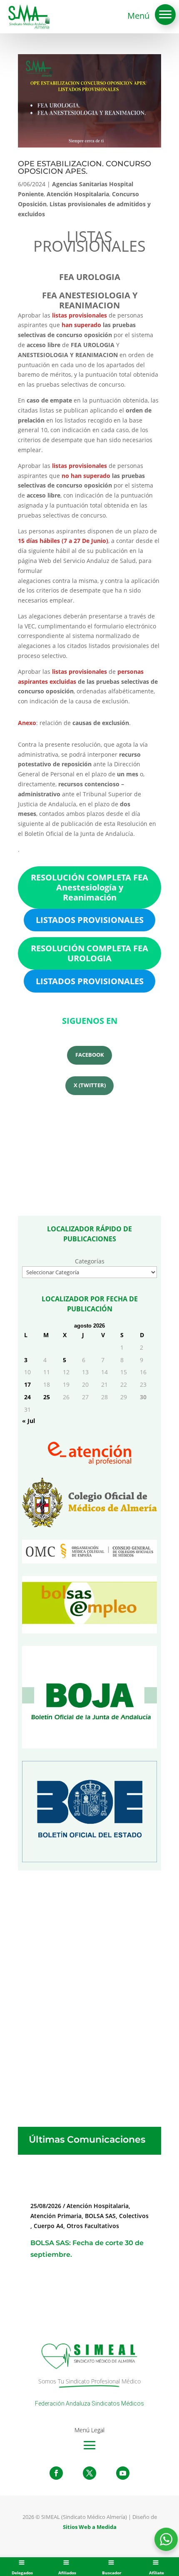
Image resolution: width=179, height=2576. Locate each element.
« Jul (29, 1421)
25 (47, 1397)
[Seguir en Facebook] (56, 2473)
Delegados (22, 2573)
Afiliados (67, 2573)
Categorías (90, 1261)
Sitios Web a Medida (90, 2527)
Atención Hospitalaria (78, 194)
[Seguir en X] (89, 2473)
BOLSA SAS (100, 2216)
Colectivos (134, 2216)
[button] (165, 15)
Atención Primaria (56, 2216)
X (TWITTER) (90, 1085)
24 (27, 1397)
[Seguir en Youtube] (123, 2473)
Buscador (112, 2573)
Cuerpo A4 (48, 2226)
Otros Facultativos (93, 2226)
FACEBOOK (90, 1055)
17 (27, 1384)
